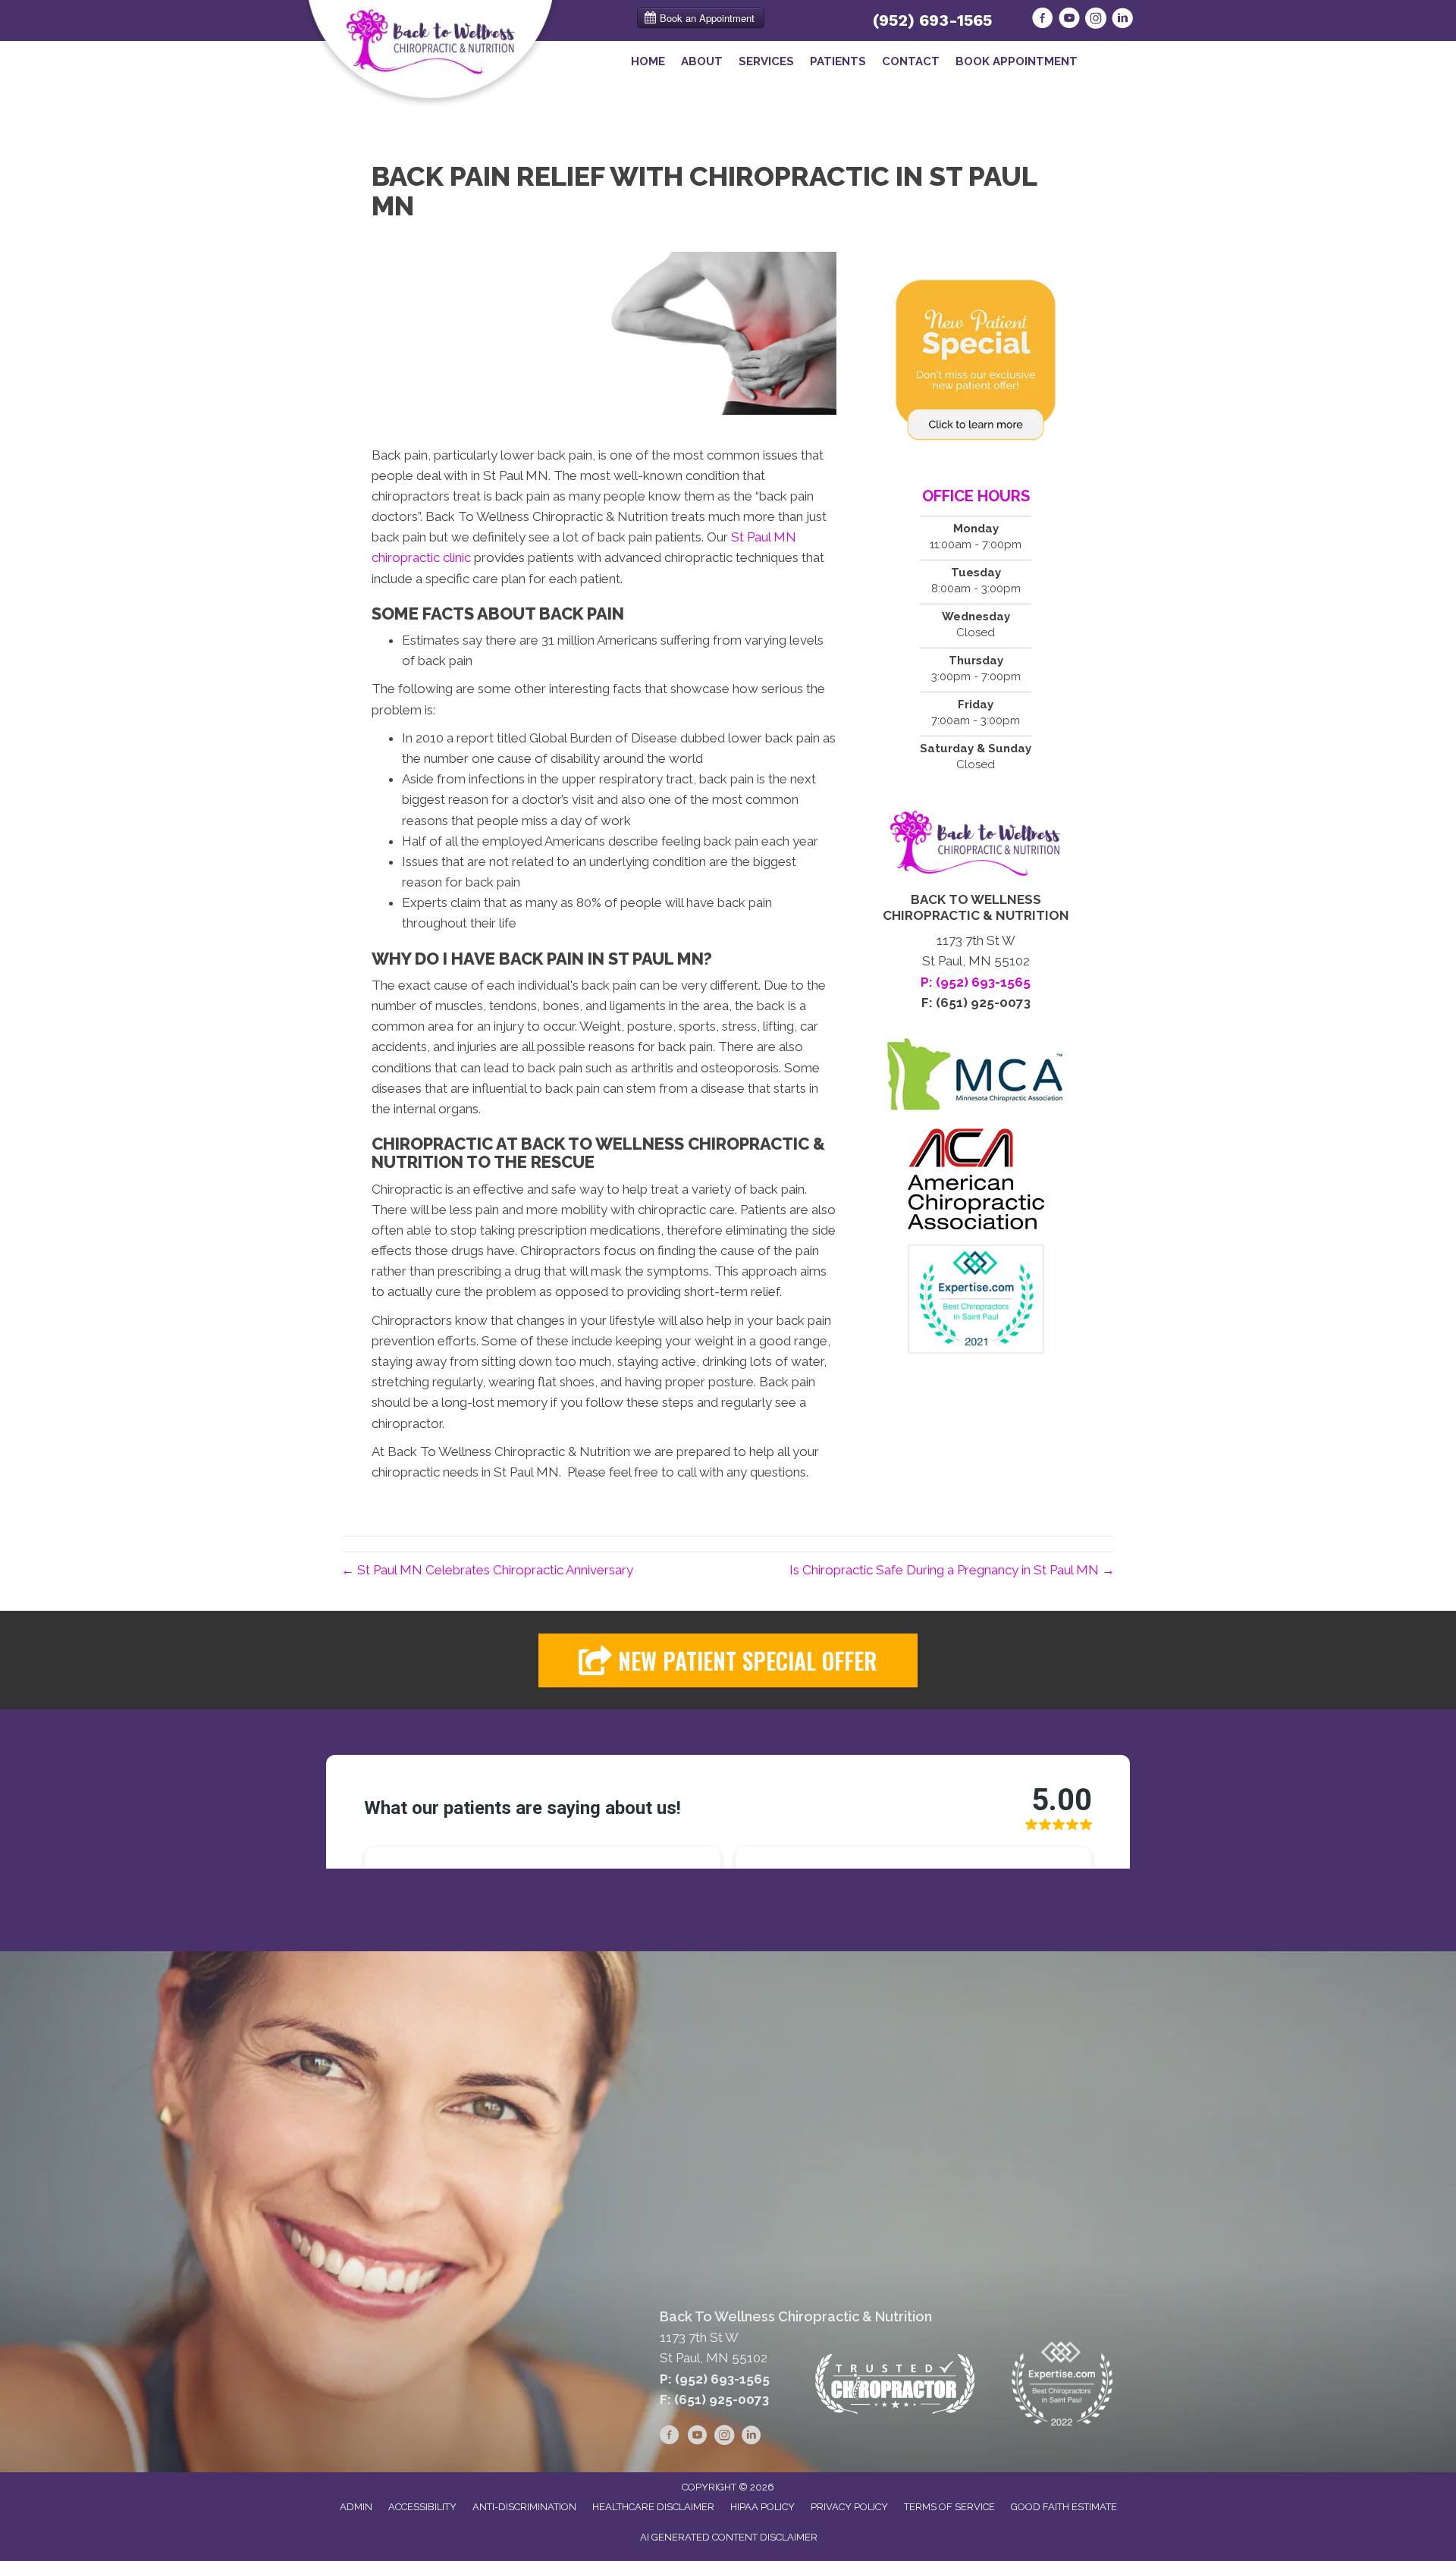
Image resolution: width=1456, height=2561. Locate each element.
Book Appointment (1017, 61)
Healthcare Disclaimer (653, 2507)
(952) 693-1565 (932, 20)
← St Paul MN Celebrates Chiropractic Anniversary (487, 1570)
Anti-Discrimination (524, 2507)
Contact (911, 61)
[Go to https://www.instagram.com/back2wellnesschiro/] (1096, 20)
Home (648, 61)
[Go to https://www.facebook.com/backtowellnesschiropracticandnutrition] (1043, 20)
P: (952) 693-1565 (715, 2379)
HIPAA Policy (763, 2507)
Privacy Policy (849, 2507)
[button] (728, 1660)
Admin (356, 2507)
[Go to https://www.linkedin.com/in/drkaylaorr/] (1122, 20)
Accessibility (422, 2507)
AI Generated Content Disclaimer (729, 2537)
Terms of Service (949, 2507)
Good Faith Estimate (1064, 2507)
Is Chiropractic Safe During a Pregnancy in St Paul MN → (952, 1570)
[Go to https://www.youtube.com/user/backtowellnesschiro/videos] (1069, 20)
